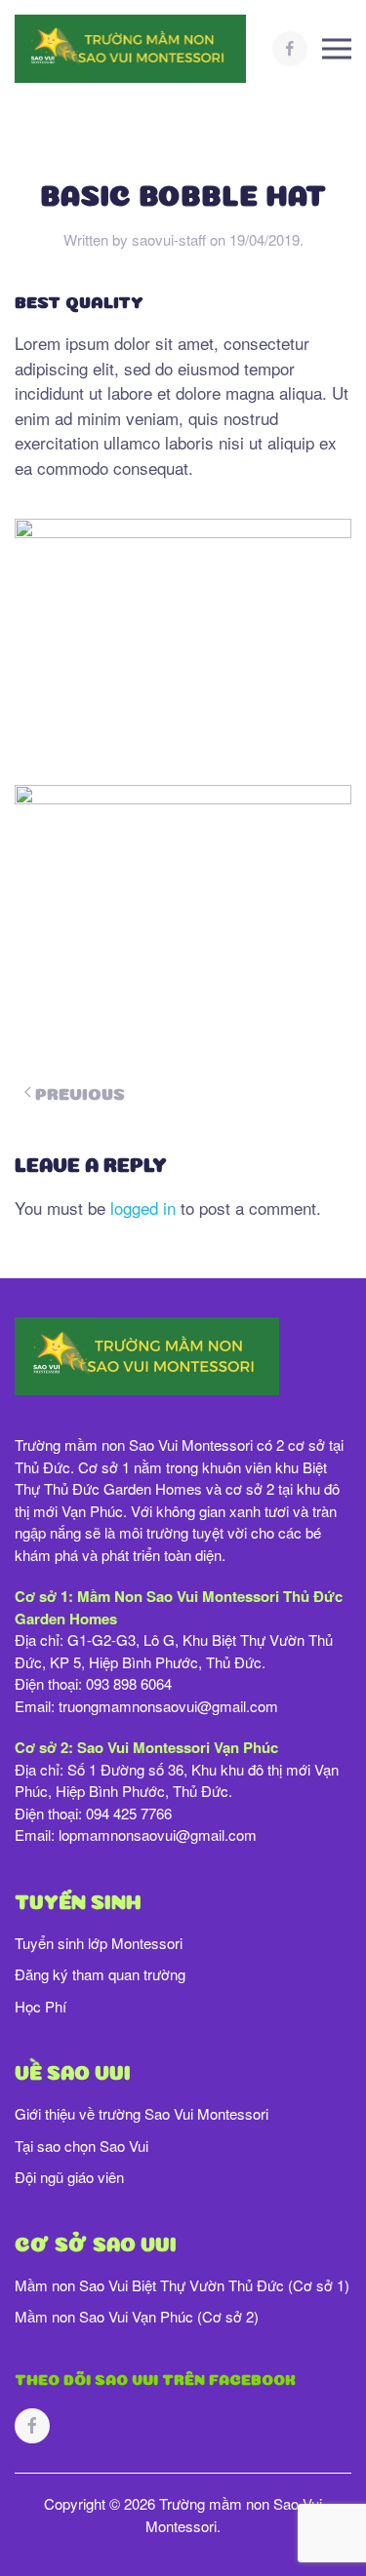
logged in (143, 1208)
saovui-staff (169, 239)
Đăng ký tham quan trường (100, 1974)
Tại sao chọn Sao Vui (81, 2146)
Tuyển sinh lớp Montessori (99, 1943)
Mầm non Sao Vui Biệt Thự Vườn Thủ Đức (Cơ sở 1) (182, 2285)
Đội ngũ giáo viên (69, 2177)
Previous (80, 1092)
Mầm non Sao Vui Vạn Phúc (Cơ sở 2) (137, 2316)
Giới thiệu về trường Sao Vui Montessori (142, 2113)
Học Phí (41, 2006)
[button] (337, 49)
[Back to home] (133, 49)
